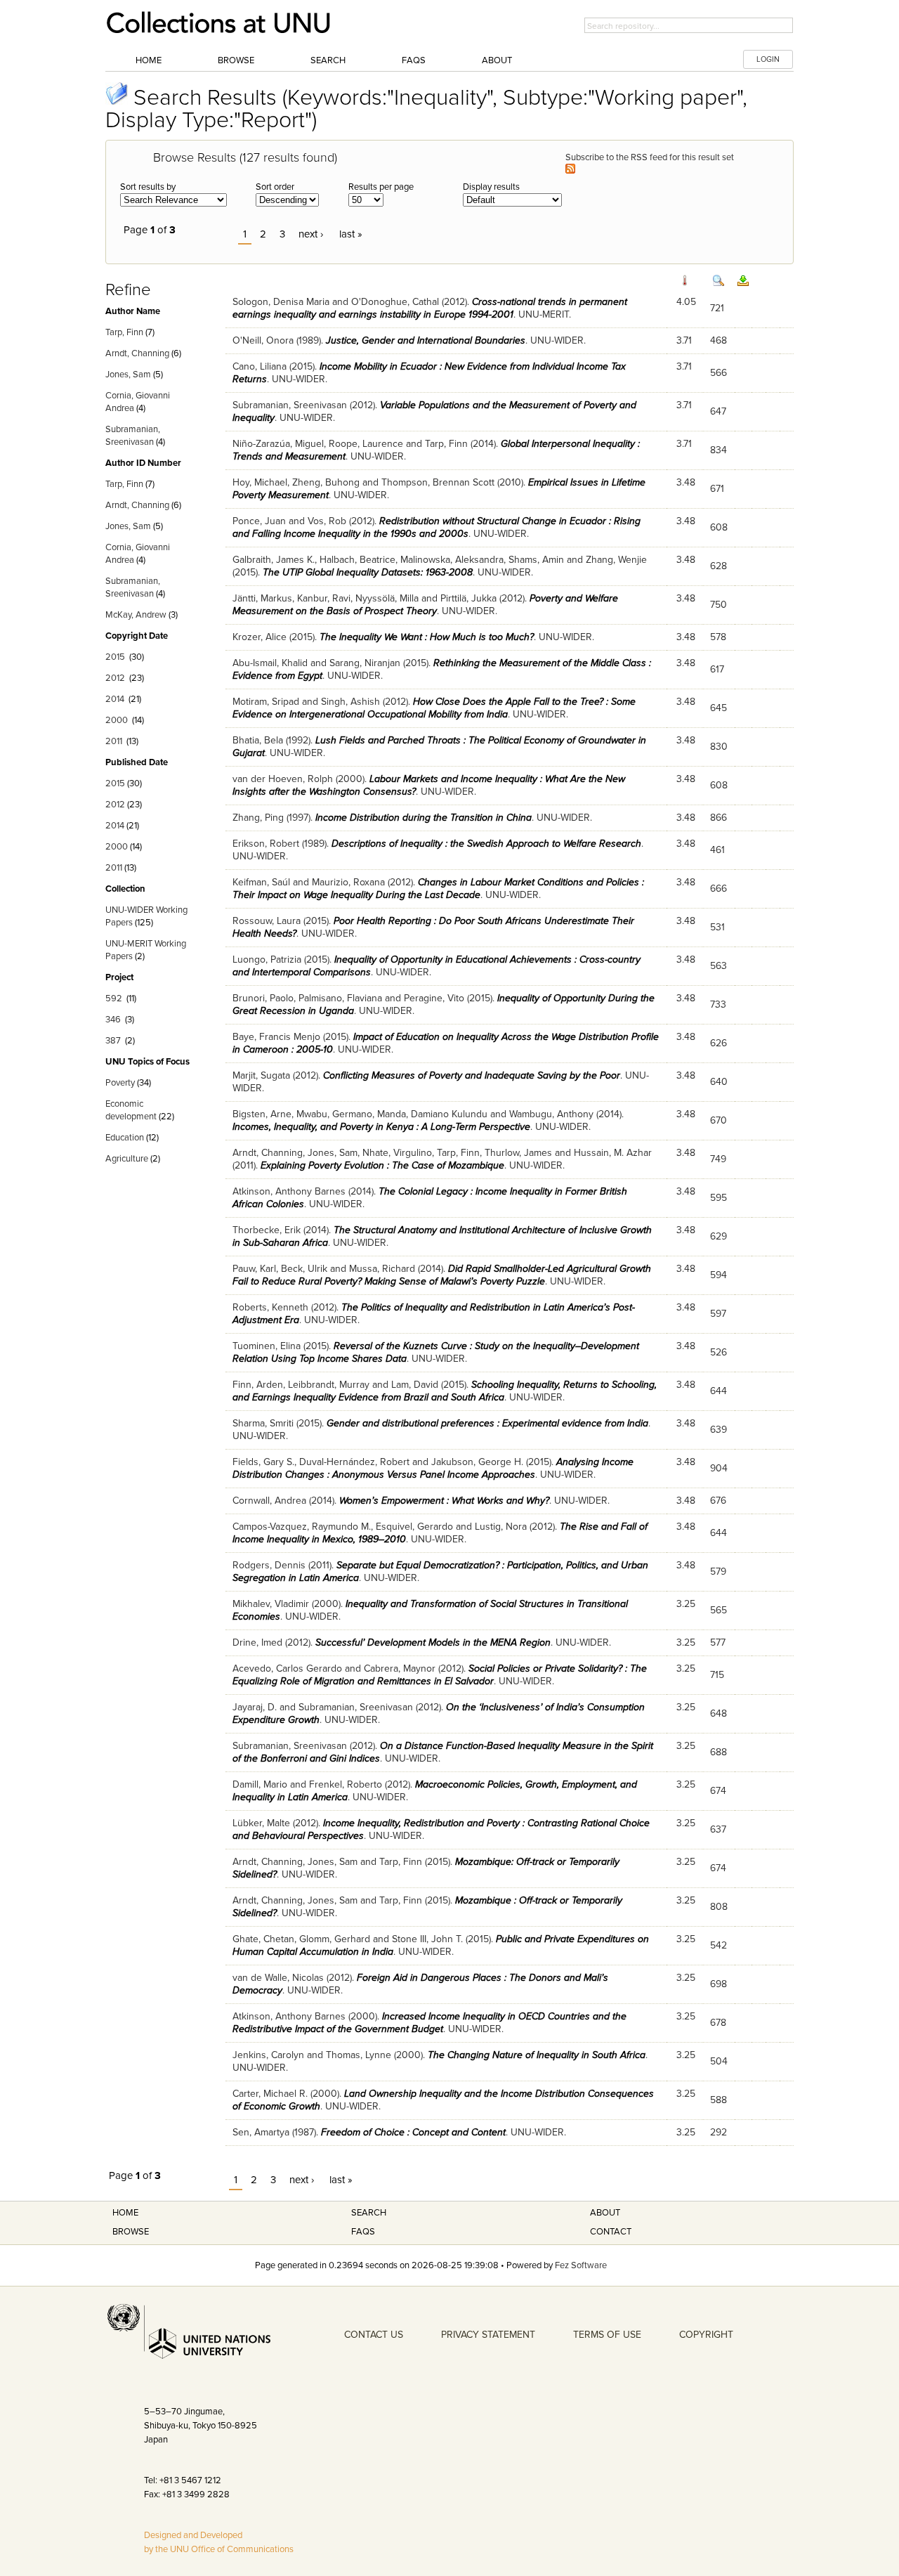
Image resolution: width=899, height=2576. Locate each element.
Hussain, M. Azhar (613, 1153)
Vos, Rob (327, 521)
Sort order (275, 187)
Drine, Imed (257, 1642)
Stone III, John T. (427, 1939)
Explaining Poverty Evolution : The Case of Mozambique (382, 1165)
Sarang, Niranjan (365, 663)
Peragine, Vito (434, 998)
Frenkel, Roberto (346, 1784)
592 (114, 998)
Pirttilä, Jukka (468, 598)
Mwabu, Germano (334, 1114)
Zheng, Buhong (326, 482)
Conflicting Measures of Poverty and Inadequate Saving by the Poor (472, 1075)
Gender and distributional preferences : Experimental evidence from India (487, 1423)
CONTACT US (374, 2335)
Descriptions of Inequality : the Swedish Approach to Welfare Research (486, 844)
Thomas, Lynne (359, 2055)
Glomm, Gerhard (335, 1939)
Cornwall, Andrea (269, 1501)
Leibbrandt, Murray (329, 1385)
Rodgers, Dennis (269, 1565)
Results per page (381, 187)
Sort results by (148, 187)
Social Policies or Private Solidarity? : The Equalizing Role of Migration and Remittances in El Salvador (440, 1675)
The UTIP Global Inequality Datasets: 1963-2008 (368, 572)
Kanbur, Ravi (324, 598)
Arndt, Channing (137, 353)
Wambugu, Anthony (551, 1114)
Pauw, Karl (254, 1269)
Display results (491, 187)
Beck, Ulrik (304, 1269)
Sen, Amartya (261, 2132)
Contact (611, 2232)
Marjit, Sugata (261, 1075)
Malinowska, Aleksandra (452, 560)
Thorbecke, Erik (267, 1230)
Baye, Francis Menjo (276, 1037)
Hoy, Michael (260, 482)
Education (125, 1138)
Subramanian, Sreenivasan (290, 405)
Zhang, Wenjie (616, 560)
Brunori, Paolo (263, 998)
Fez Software (581, 2265)
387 (113, 1041)
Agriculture (127, 1159)
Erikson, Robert (266, 844)
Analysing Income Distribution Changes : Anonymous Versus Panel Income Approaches (433, 1468)
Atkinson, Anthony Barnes (289, 1191)
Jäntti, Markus (262, 598)
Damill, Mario (260, 1784)
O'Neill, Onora (263, 340)
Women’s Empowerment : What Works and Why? (444, 1501)
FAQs (414, 60)
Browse (236, 60)
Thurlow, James (518, 1153)
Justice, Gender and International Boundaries (426, 340)
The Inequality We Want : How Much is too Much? (427, 637)
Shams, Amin (536, 560)
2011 (114, 741)
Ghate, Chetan (263, 1939)
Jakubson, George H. (477, 1462)
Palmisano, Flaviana (340, 998)
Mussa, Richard (382, 1269)
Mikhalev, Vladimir (271, 1604)
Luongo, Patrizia (267, 960)
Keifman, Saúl (261, 882)
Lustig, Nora (501, 1527)
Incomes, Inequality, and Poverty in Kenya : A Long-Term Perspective (381, 1127)
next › (311, 234)
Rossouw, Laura (267, 921)
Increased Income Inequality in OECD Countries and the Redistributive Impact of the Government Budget (429, 2023)
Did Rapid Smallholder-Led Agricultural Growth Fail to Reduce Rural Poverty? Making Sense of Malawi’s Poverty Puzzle (442, 1275)
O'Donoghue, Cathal (395, 302)
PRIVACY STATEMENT (488, 2335)
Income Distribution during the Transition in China (424, 818)
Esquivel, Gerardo (414, 1527)
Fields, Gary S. (263, 1462)
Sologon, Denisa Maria (281, 302)
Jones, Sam (128, 375)
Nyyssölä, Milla (387, 598)
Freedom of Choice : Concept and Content (413, 2132)
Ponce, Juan (259, 521)
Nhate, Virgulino (397, 1153)
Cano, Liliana (260, 366)
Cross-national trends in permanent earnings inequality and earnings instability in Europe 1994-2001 (430, 308)
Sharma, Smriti (263, 1423)
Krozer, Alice (260, 637)
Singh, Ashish (350, 702)
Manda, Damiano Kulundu (432, 1114)
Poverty (120, 1083)
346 (113, 1020)
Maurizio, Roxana (348, 882)
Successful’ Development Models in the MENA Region (433, 1642)
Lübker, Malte (261, 1823)
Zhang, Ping (258, 818)
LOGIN (768, 59)
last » (351, 234)
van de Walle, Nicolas (278, 1978)
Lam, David (415, 1385)
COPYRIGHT (706, 2335)
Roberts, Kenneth (270, 1307)
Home (149, 60)
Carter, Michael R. (270, 2094)
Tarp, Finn (124, 332)
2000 (117, 720)
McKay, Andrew (136, 615)
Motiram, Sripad (266, 702)
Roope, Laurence (366, 444)
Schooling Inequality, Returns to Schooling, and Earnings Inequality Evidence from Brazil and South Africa (445, 1391)
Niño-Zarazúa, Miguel (278, 444)
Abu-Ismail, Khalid (270, 663)
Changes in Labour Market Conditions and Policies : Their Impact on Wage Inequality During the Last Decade (438, 889)
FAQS (363, 2232)
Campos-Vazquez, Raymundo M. (302, 1527)
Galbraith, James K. (274, 560)
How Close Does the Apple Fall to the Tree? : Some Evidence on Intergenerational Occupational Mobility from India (434, 708)
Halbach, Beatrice (357, 560)
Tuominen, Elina (267, 1346)
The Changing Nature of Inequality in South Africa (537, 2055)
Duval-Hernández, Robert (354, 1462)
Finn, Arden (258, 1385)
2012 (115, 678)
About (497, 60)
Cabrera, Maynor (400, 1668)
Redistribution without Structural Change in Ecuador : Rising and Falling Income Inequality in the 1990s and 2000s (437, 527)
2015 (115, 657)
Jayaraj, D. (255, 1707)
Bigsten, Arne (262, 1114)
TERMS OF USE (607, 2335)
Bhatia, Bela (258, 740)
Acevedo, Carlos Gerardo (287, 1668)
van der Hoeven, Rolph (283, 779)
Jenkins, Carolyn (268, 2055)
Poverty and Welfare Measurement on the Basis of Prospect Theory (425, 605)
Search (328, 60)
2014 (115, 699)
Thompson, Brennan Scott (438, 482)
